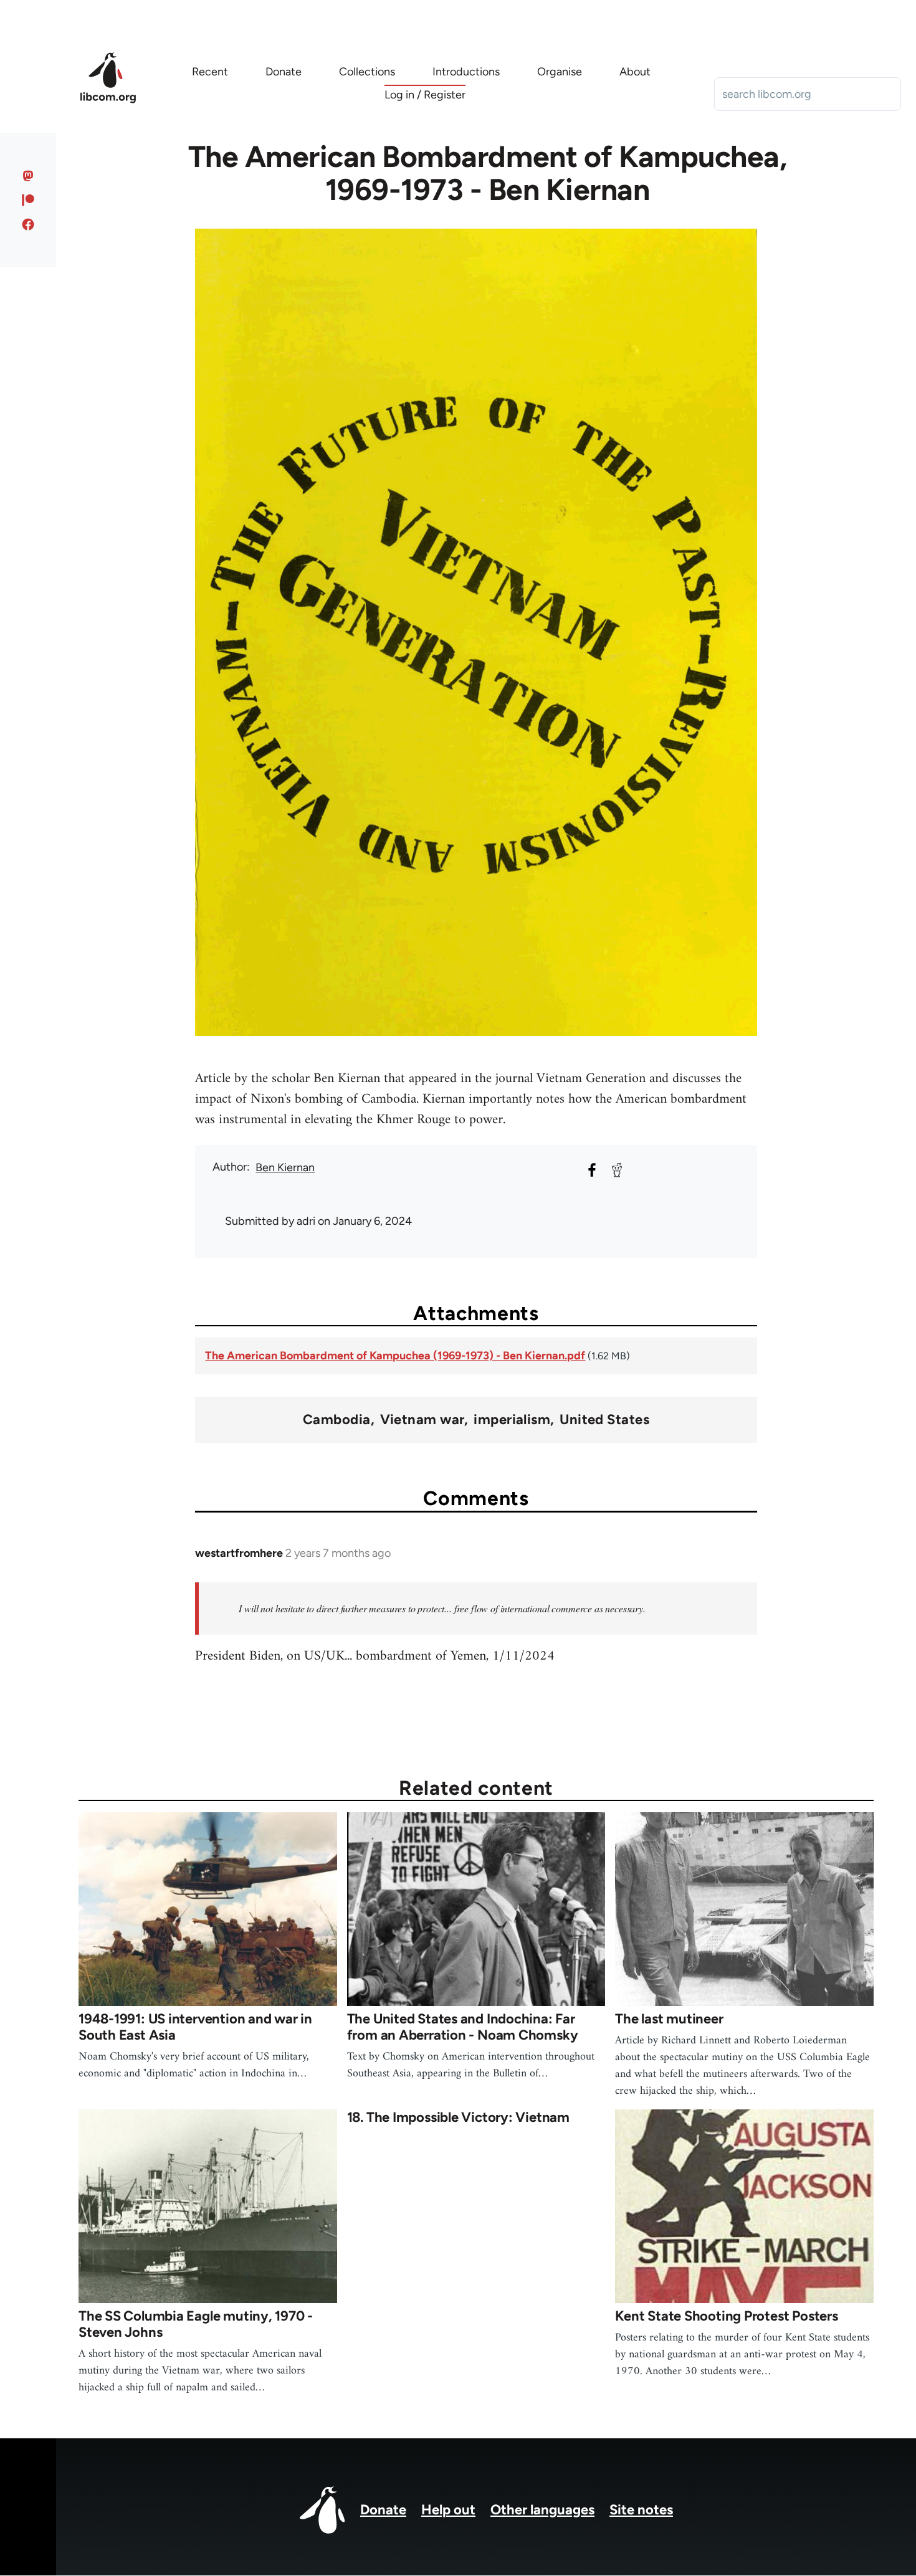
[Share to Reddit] (617, 1170)
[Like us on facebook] (28, 224)
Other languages (542, 2510)
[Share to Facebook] (592, 1170)
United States (604, 1420)
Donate (383, 2510)
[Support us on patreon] (28, 200)
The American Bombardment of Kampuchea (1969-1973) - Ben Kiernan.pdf (395, 1356)
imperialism (512, 1420)
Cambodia (337, 1420)
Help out (448, 2510)
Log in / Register (425, 95)
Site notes (641, 2510)
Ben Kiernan (285, 1167)
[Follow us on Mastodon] (28, 176)
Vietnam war (422, 1420)
